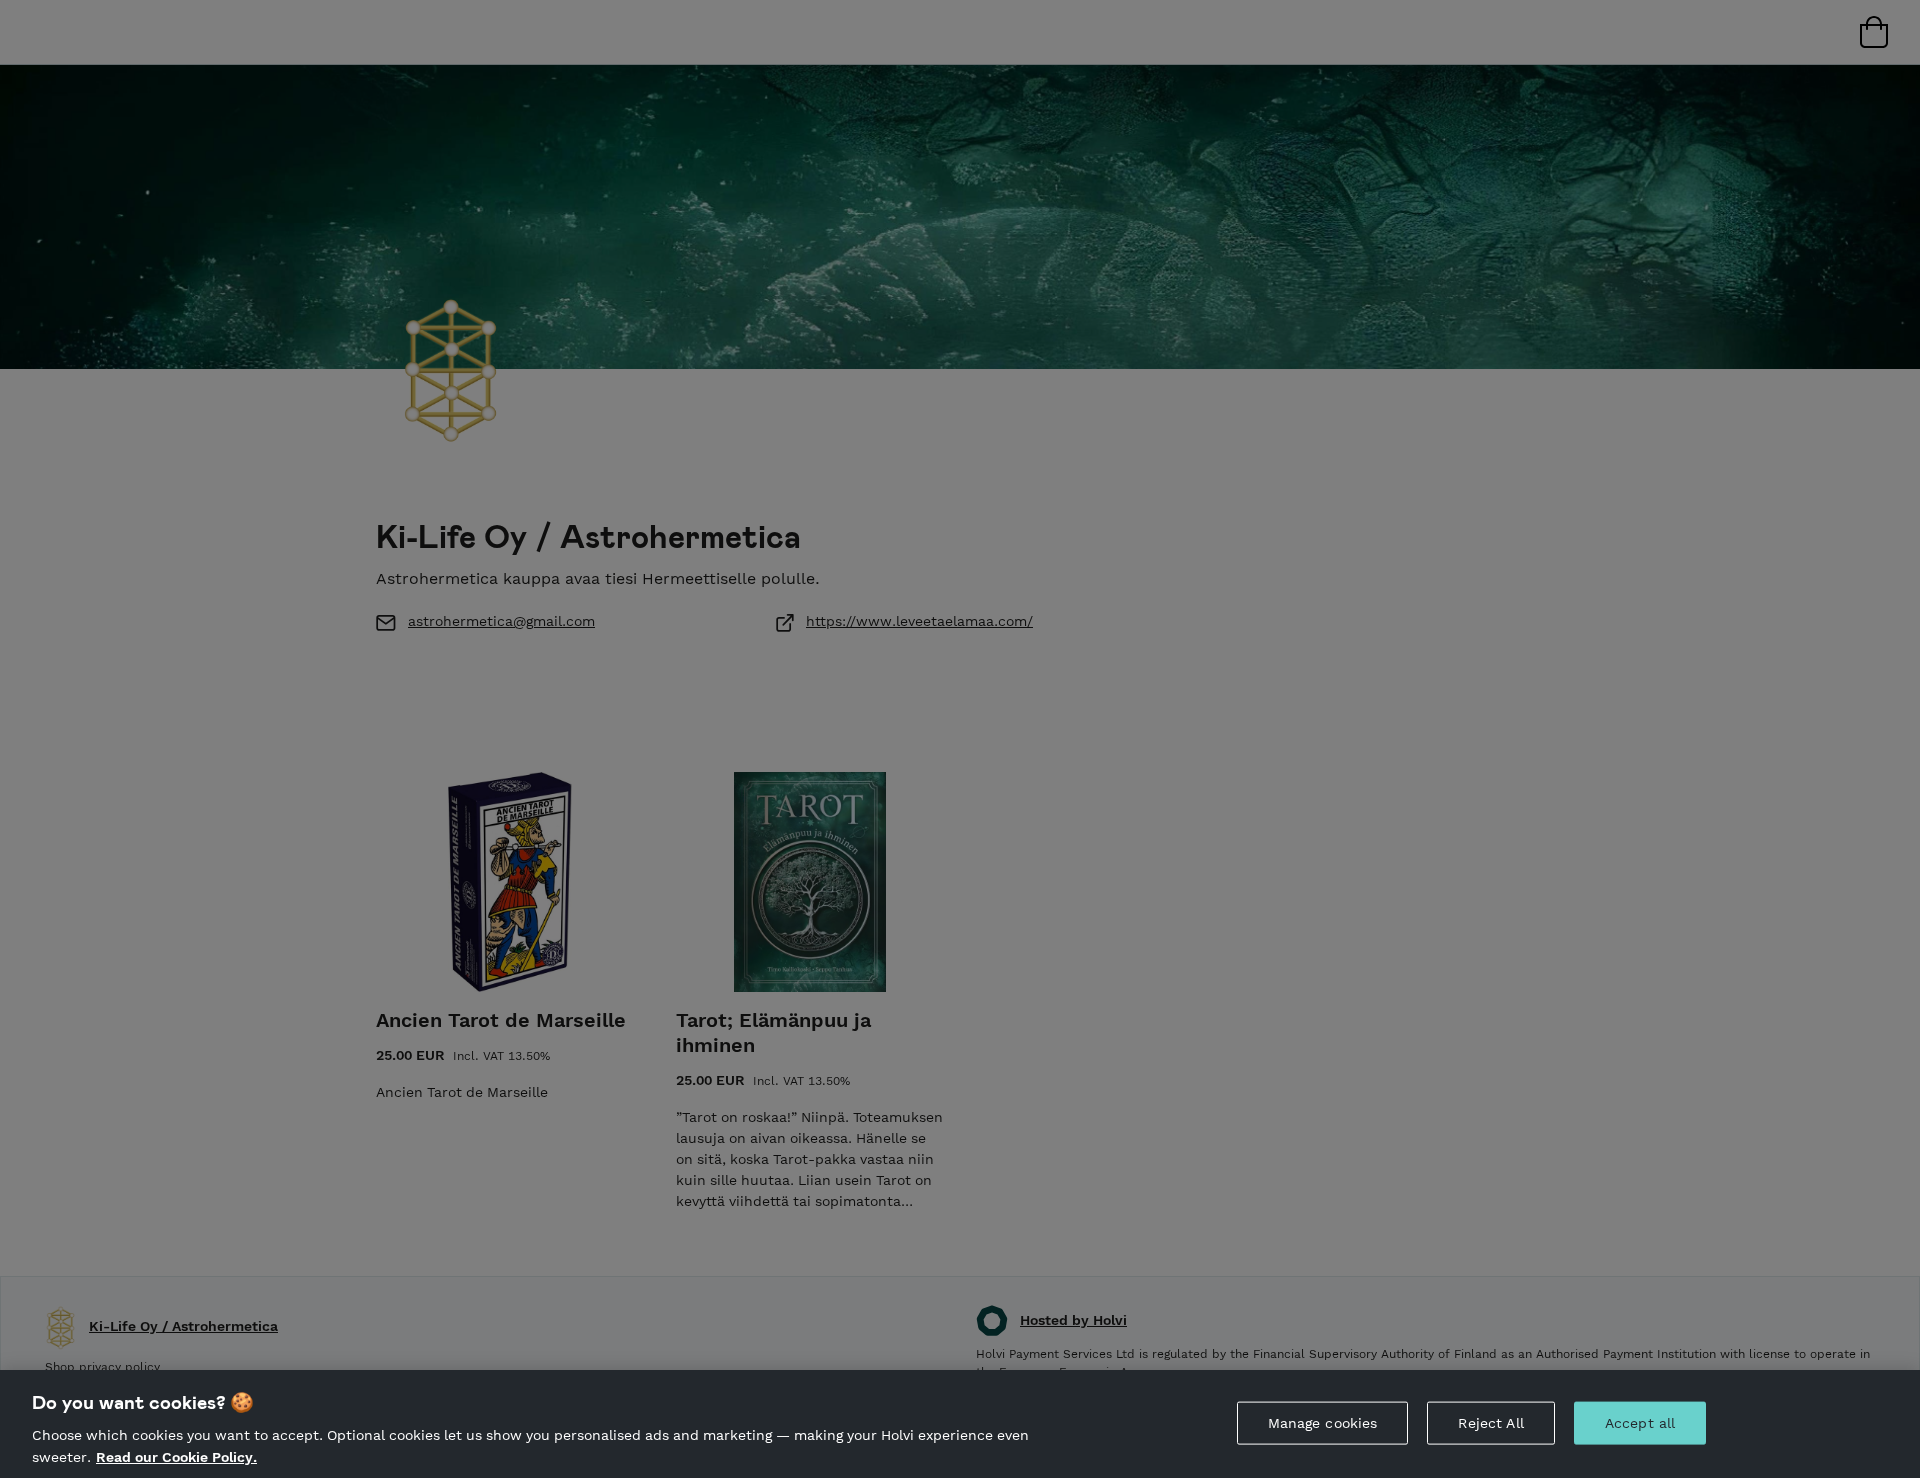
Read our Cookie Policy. (176, 1456)
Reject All (1490, 1423)
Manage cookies (1323, 1423)
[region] (960, 1424)
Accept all (1640, 1423)
